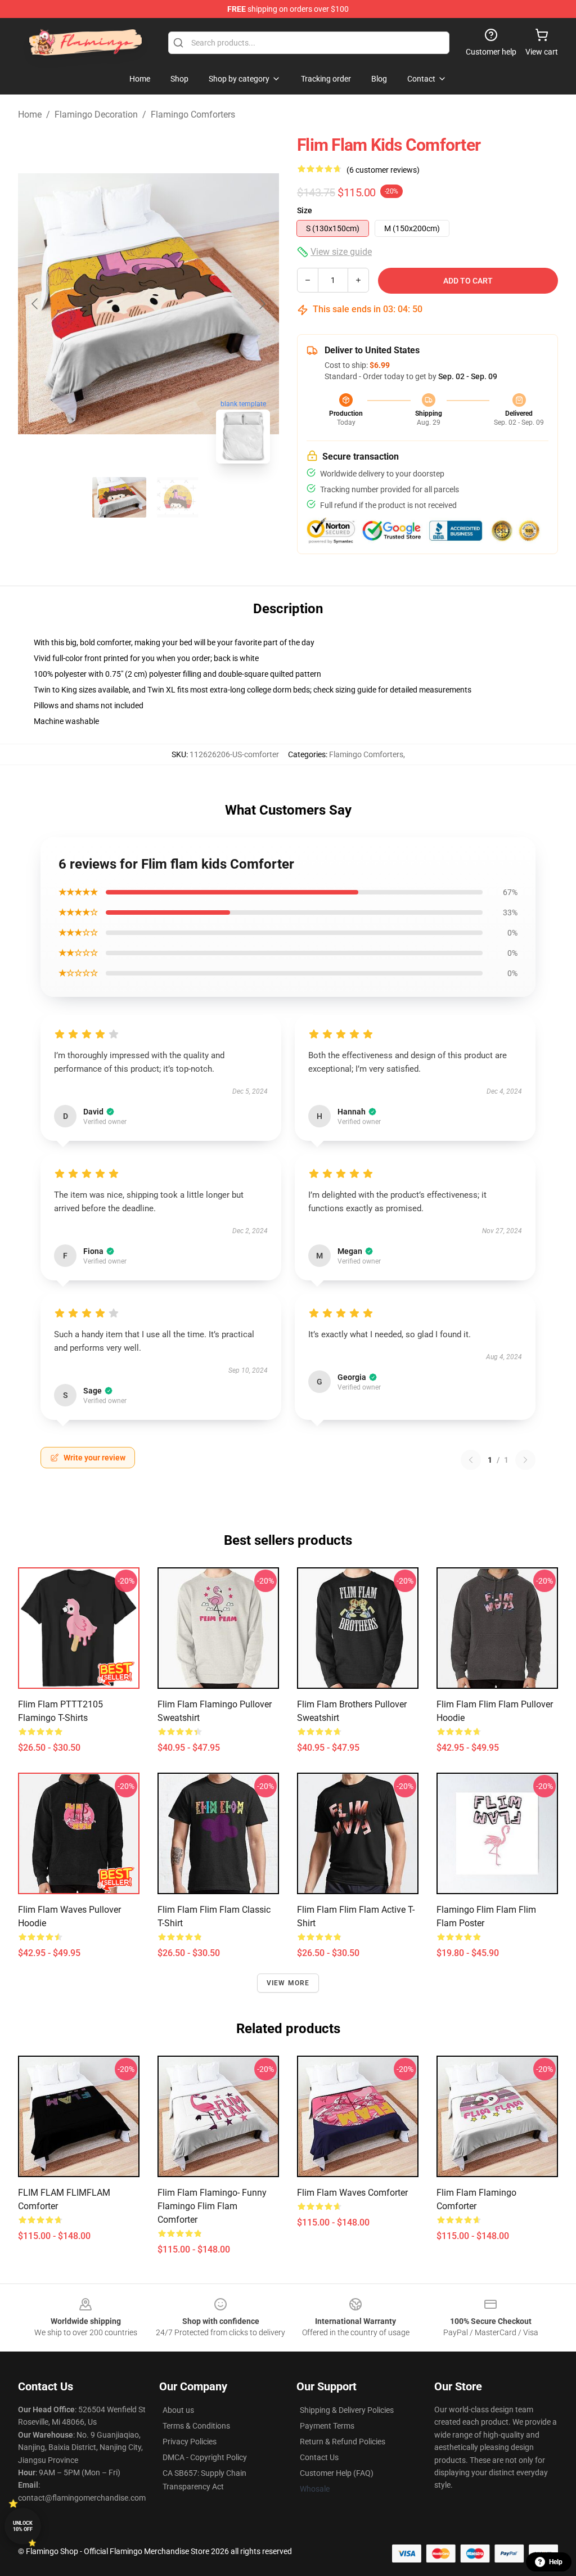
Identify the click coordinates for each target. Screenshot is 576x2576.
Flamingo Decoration (96, 114)
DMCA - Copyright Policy (205, 2457)
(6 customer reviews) (383, 170)
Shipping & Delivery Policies (347, 2410)
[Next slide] (262, 304)
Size (305, 210)
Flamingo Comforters (193, 114)
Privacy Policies (190, 2442)
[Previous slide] (35, 304)
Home (30, 114)
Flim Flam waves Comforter (352, 2193)
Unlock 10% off (23, 2526)
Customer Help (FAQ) (337, 2473)
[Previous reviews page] (471, 1460)
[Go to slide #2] (178, 497)
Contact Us (319, 2457)
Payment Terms (327, 2426)
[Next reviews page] (525, 1460)
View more (288, 1983)
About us (178, 2410)
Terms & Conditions (196, 2426)
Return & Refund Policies (343, 2442)
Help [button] (556, 2562)
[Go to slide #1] (119, 497)
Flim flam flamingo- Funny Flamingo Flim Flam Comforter (212, 2206)
